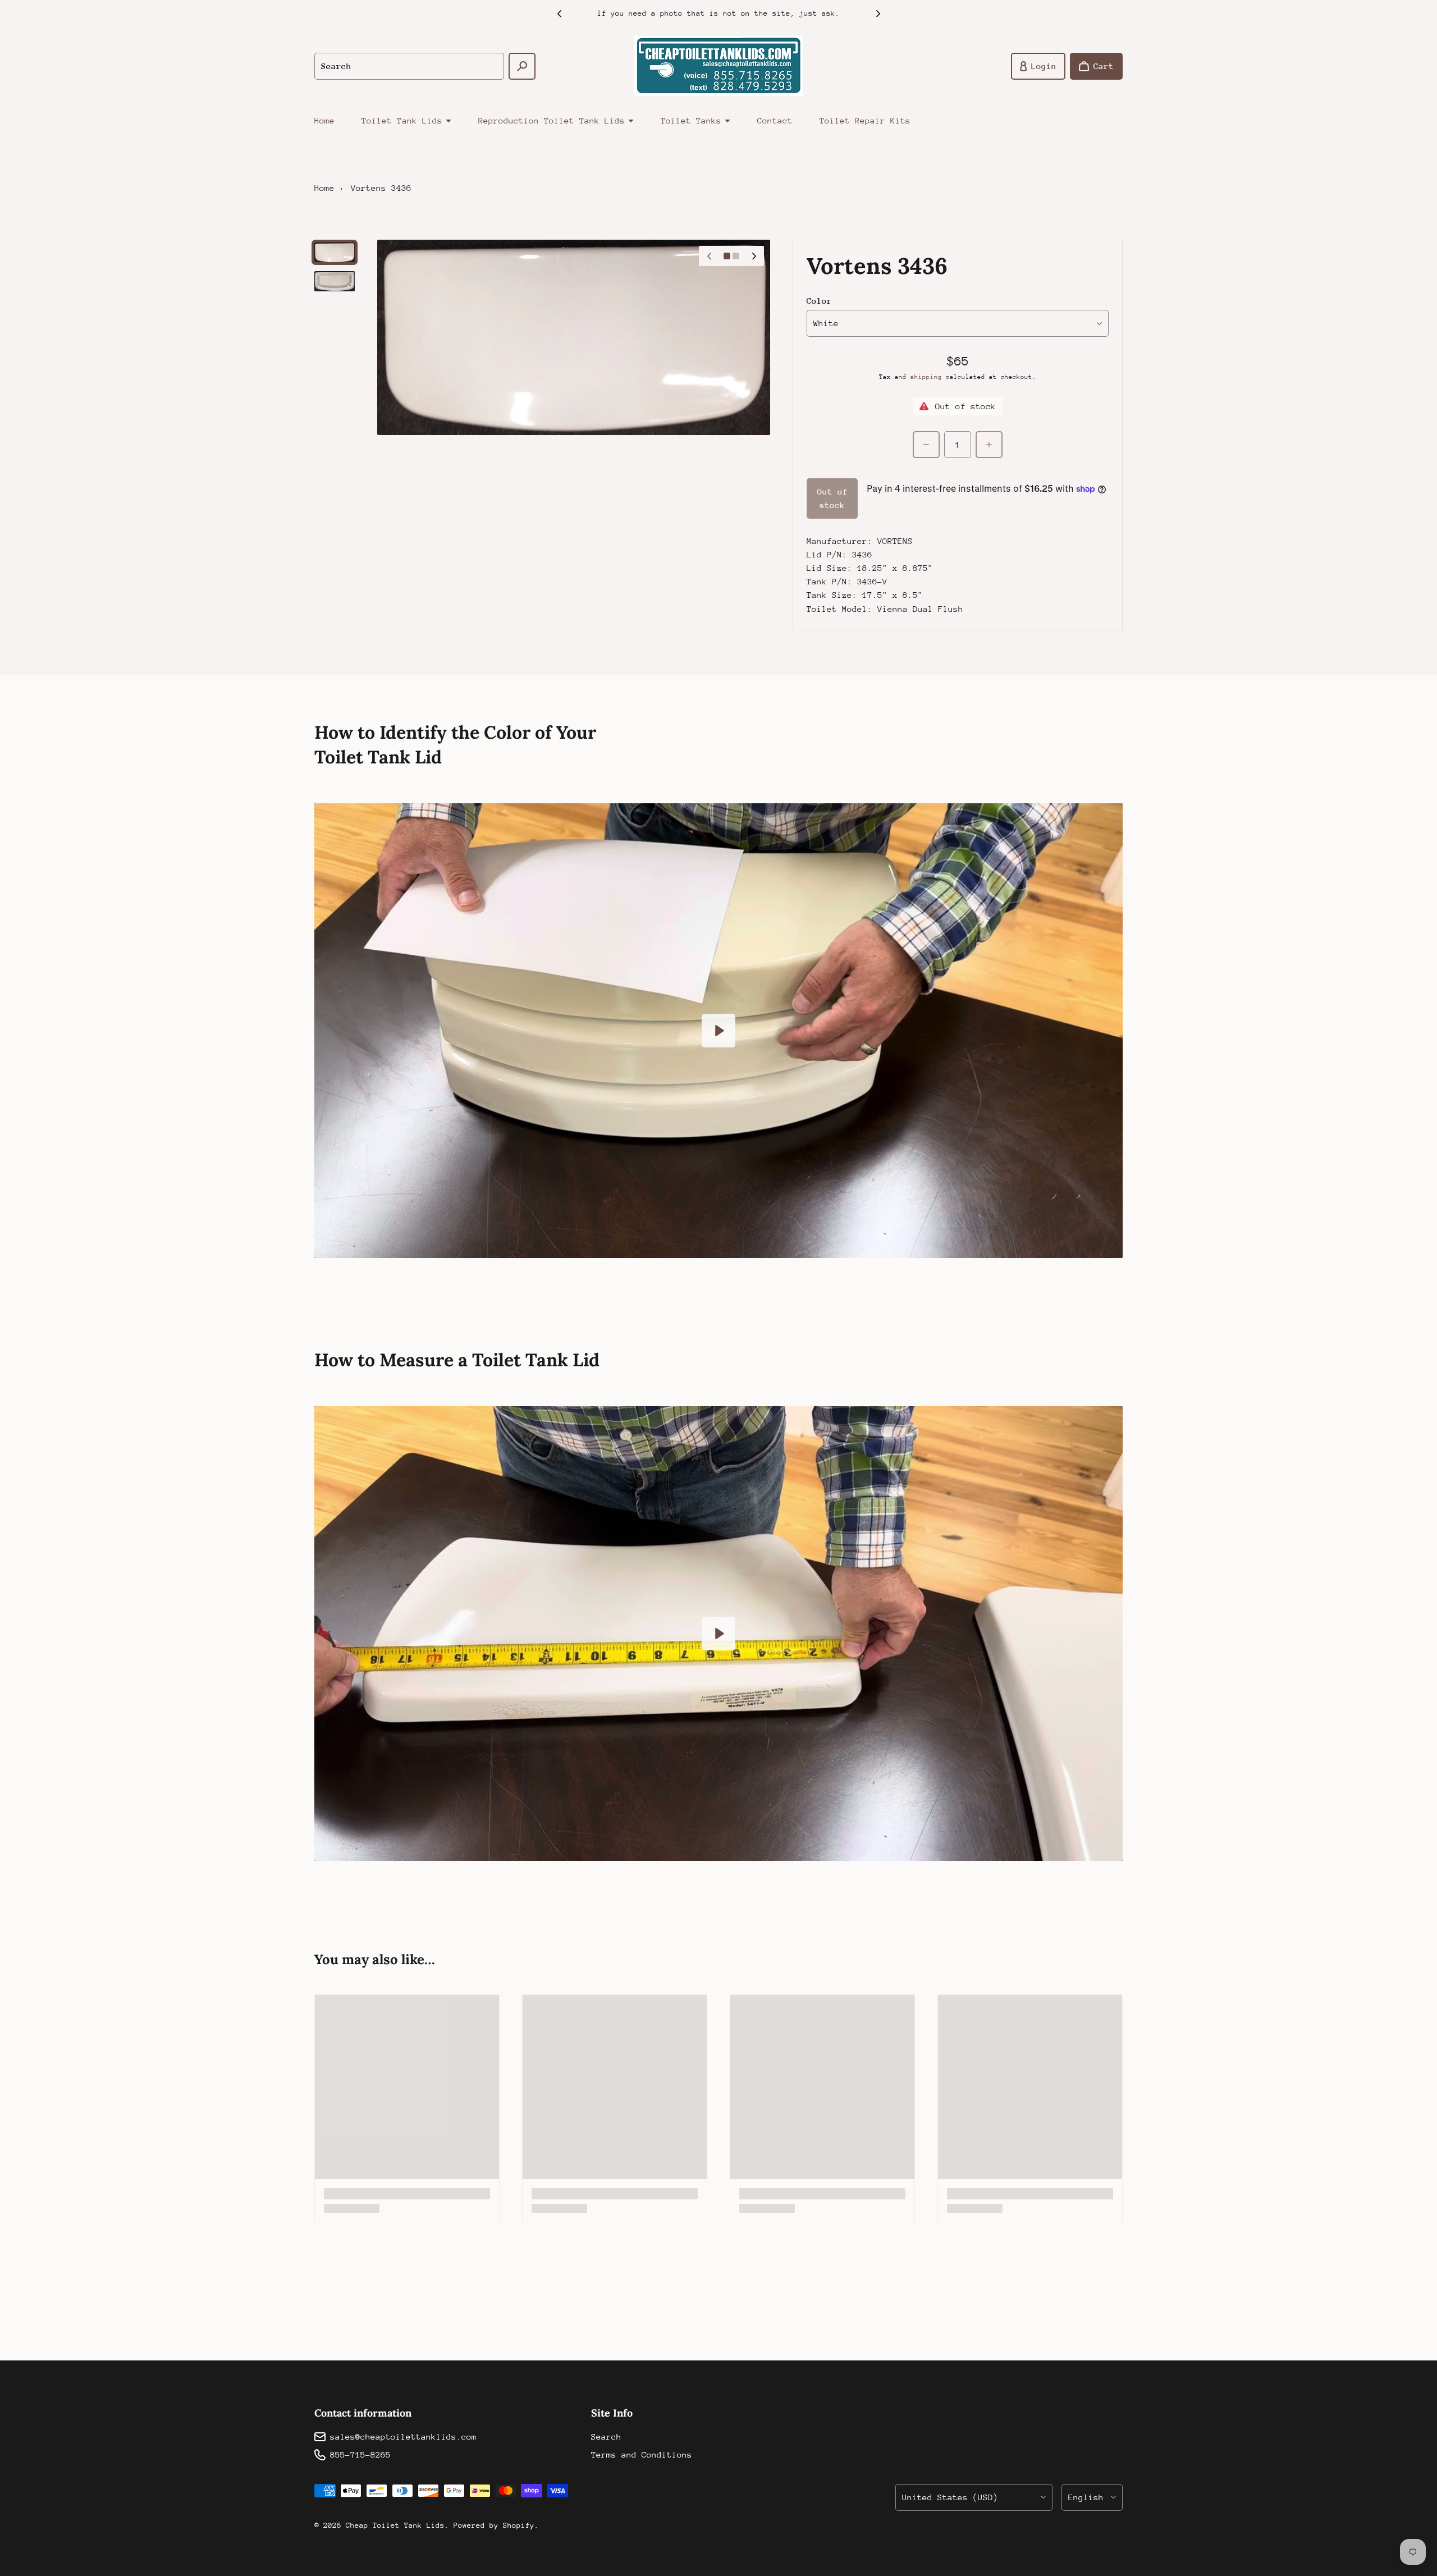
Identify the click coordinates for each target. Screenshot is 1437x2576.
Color (819, 301)
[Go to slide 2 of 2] (335, 281)
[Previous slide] (559, 13)
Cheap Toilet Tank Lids (395, 2525)
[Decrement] (926, 445)
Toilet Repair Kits (865, 120)
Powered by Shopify (494, 2525)
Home (324, 120)
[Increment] (989, 445)
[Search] (522, 66)
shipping (926, 377)
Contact (775, 120)
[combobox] (409, 66)
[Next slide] (878, 13)
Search (606, 2437)
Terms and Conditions (642, 2454)
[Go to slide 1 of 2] (335, 252)
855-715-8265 (360, 2454)
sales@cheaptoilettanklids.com (403, 2437)
